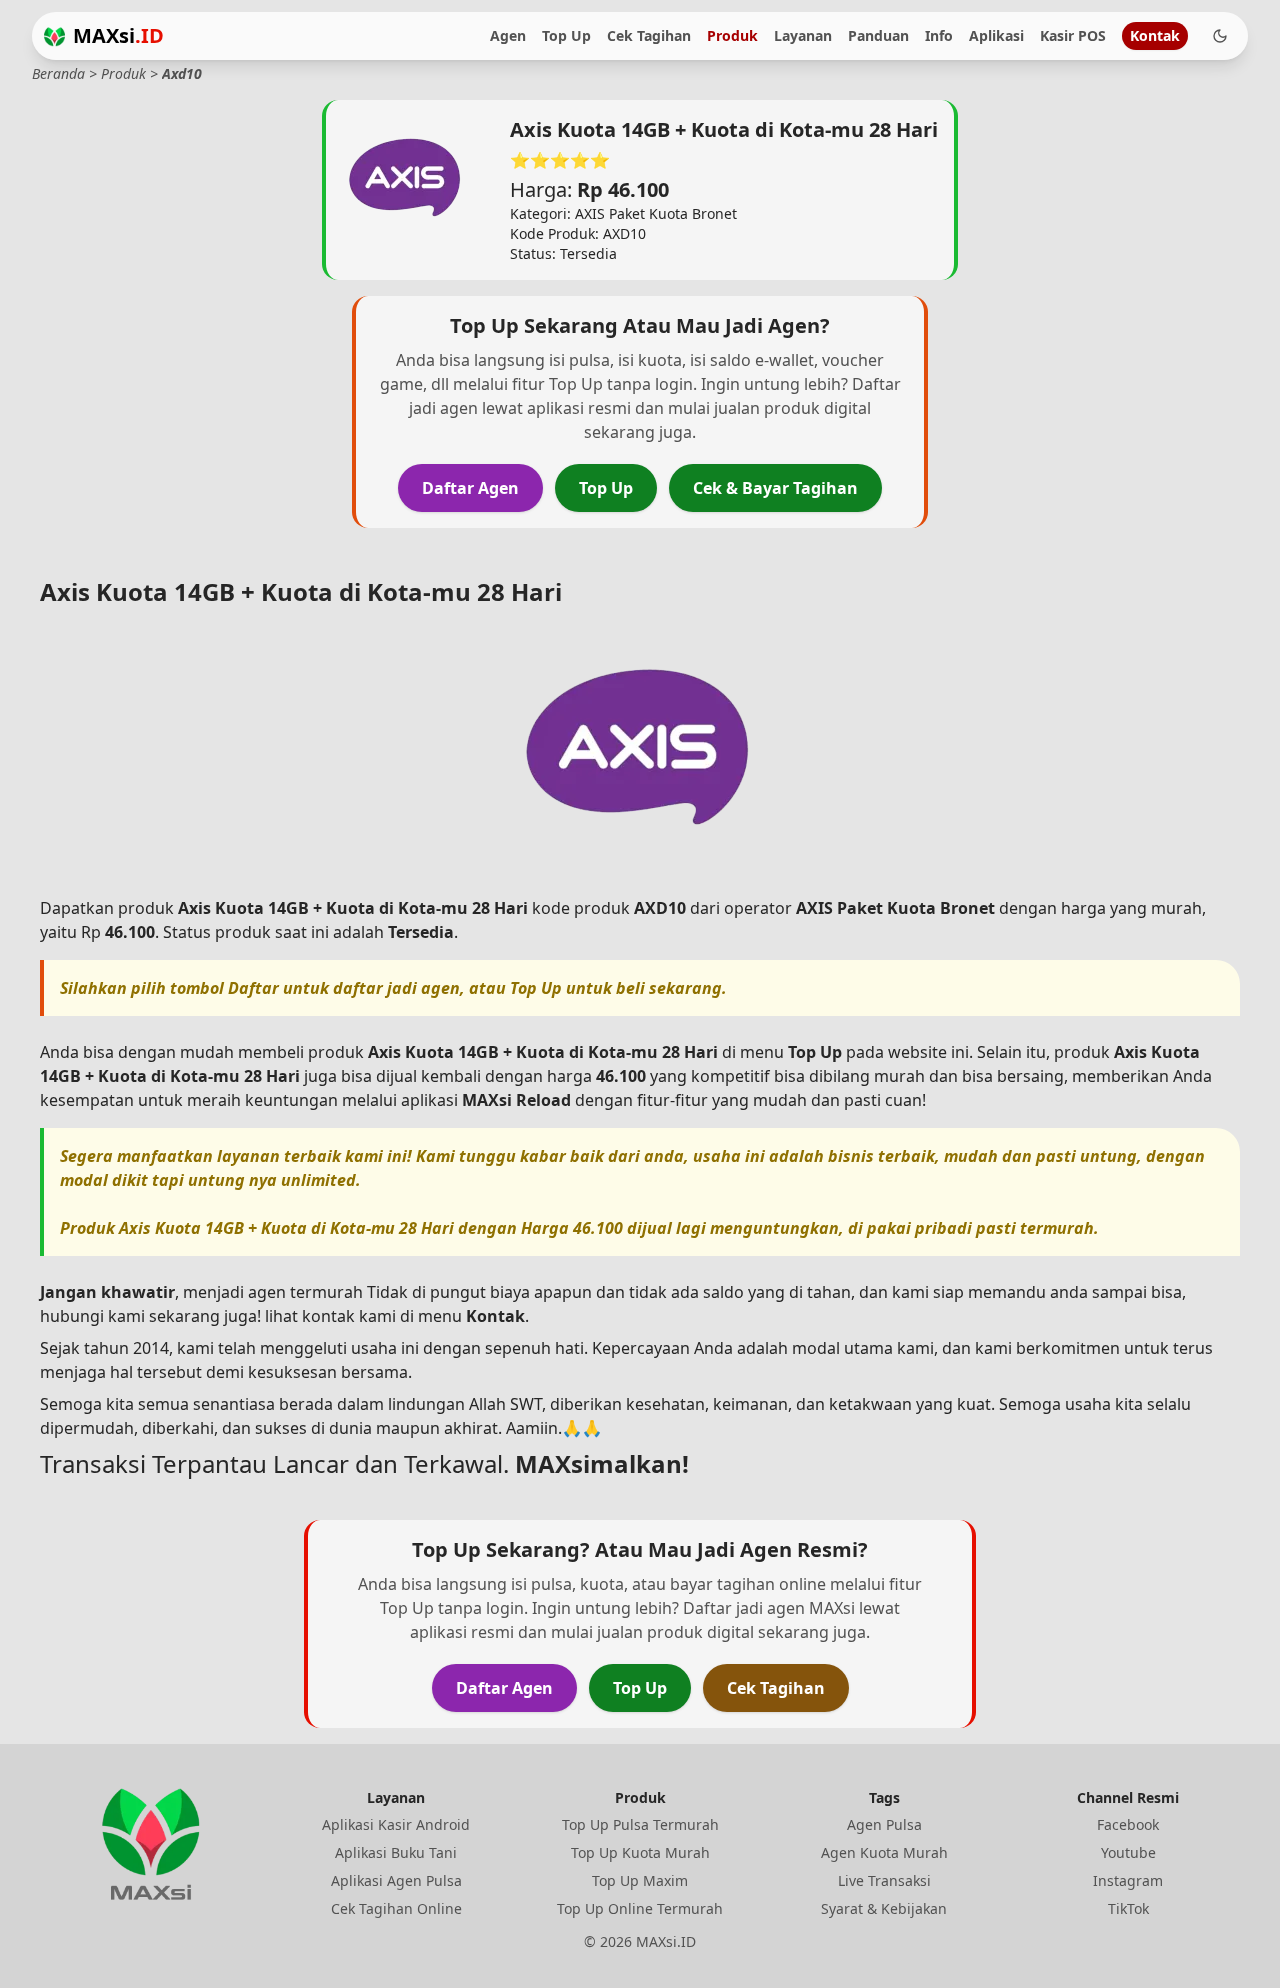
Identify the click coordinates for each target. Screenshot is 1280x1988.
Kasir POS (1073, 35)
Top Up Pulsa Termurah (640, 1824)
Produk (732, 35)
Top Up (566, 35)
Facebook (1128, 1824)
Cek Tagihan (649, 35)
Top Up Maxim (640, 1880)
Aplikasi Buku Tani (396, 1852)
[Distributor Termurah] (54, 36)
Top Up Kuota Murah (640, 1852)
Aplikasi (996, 35)
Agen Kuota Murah (884, 1852)
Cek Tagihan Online (396, 1908)
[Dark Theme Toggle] (1220, 36)
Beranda (58, 73)
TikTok (1128, 1908)
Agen (508, 35)
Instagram (1128, 1880)
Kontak (1155, 35)
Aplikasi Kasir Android (396, 1824)
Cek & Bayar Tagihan (775, 488)
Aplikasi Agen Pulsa (396, 1880)
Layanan (803, 35)
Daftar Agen (470, 488)
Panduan (878, 35)
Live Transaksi (884, 1880)
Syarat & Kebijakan (884, 1908)
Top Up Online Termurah (640, 1908)
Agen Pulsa (884, 1824)
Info (939, 35)
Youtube (1128, 1852)
